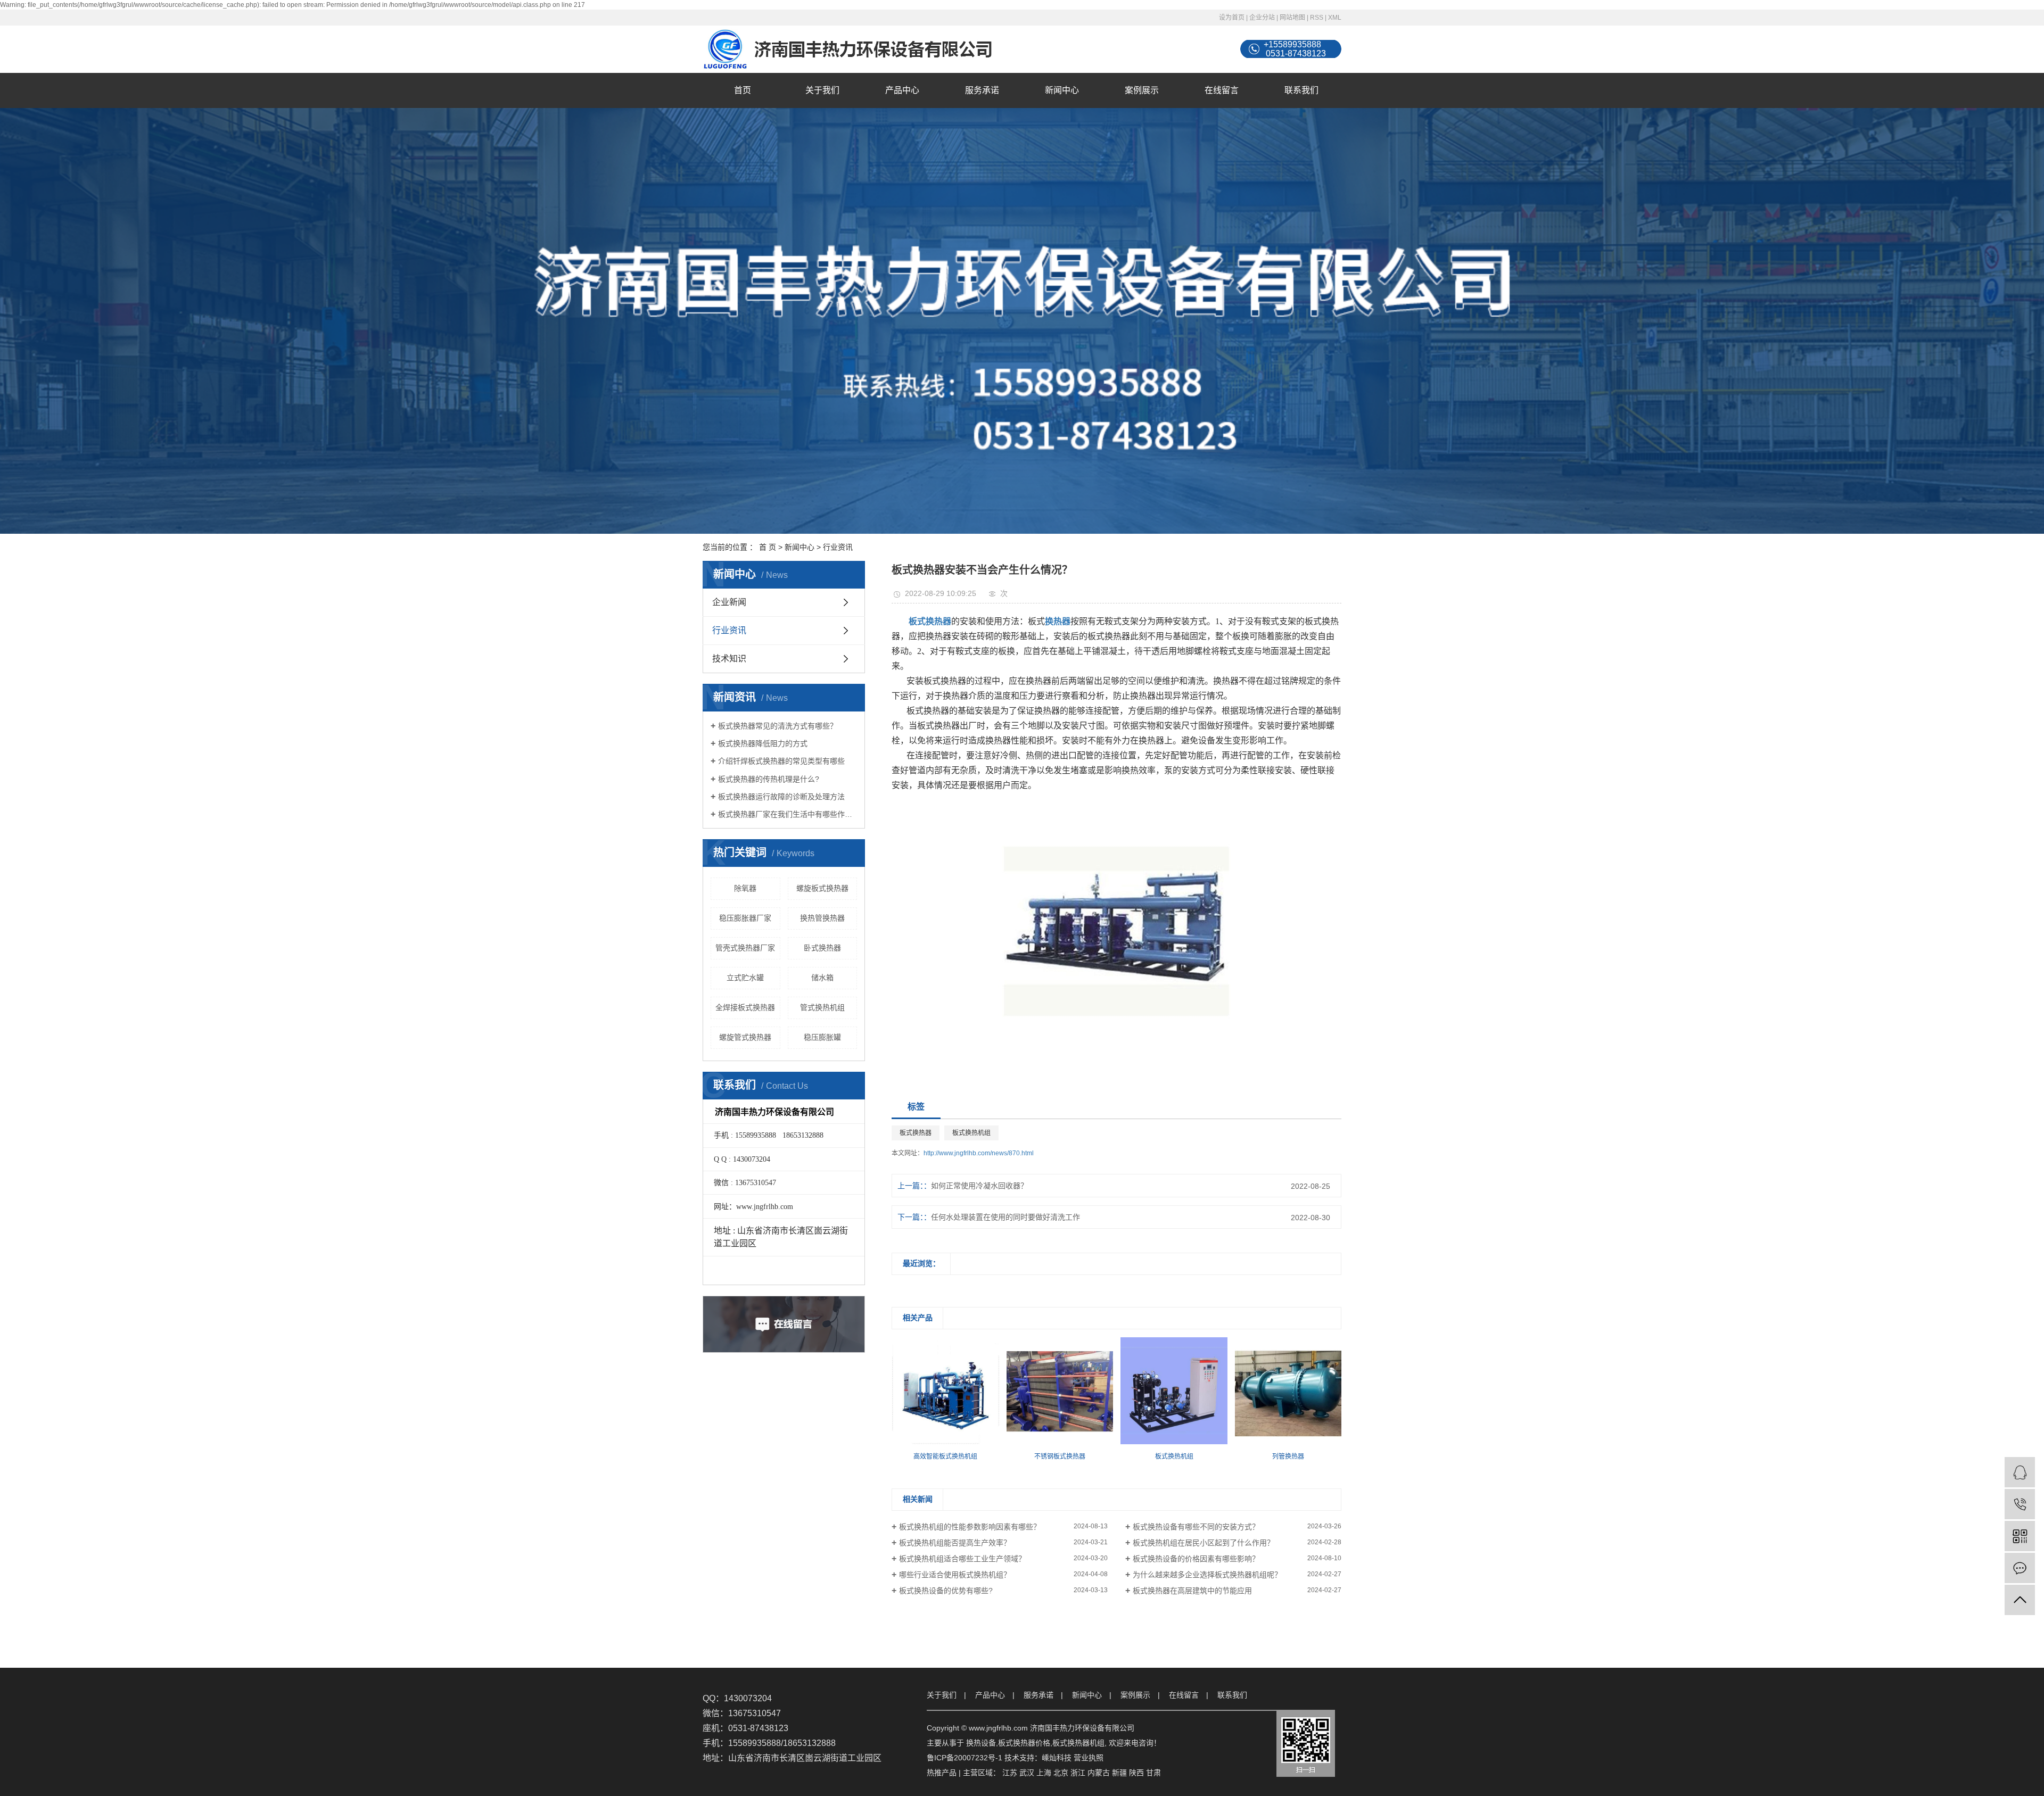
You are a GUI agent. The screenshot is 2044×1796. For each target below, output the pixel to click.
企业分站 (1262, 18)
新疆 (1119, 1773)
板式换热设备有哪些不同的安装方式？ (1196, 1527)
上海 (1044, 1773)
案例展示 (1142, 90)
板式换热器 (916, 1133)
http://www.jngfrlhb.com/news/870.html (979, 1153)
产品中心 (902, 90)
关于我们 (822, 90)
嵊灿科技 (1057, 1758)
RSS (1317, 18)
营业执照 (1089, 1758)
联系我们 (1301, 90)
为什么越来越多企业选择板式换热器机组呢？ (1207, 1575)
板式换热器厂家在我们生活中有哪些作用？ (788, 814)
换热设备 (981, 1743)
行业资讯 (838, 547)
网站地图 (1292, 18)
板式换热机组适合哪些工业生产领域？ (962, 1559)
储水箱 (822, 978)
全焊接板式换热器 (745, 1007)
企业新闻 (729, 602)
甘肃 (1153, 1773)
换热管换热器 (822, 918)
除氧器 (745, 888)
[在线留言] (2020, 1568)
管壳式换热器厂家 (745, 948)
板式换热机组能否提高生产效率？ (955, 1543)
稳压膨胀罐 (822, 1037)
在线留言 (1222, 90)
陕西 (1136, 1773)
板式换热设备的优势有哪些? (946, 1591)
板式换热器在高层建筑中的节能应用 (1192, 1591)
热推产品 (942, 1773)
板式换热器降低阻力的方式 (763, 743)
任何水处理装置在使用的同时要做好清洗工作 (1005, 1217)
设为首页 (1232, 18)
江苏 (1010, 1773)
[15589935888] (2020, 1504)
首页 (743, 90)
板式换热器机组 (1078, 1743)
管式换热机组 (822, 1007)
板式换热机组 (971, 1133)
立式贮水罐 (745, 978)
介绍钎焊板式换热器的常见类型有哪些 (781, 761)
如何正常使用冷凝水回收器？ (979, 1186)
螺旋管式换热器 (745, 1037)
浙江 (1078, 1773)
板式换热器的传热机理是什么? (769, 779)
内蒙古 (1099, 1773)
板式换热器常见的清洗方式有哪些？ (778, 726)
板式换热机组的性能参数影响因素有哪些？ (970, 1527)
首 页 (768, 547)
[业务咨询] (2020, 1472)
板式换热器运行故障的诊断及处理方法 (781, 797)
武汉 (1027, 1773)
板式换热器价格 (1024, 1743)
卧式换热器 (822, 948)
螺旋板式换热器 (822, 888)
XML (1335, 18)
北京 (1061, 1773)
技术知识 (729, 659)
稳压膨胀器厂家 (745, 918)
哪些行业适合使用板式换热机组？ (955, 1575)
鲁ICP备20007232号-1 (965, 1758)
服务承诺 (982, 90)
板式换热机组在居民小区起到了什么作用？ (1204, 1543)
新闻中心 (1062, 90)
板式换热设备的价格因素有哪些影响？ (1196, 1559)
